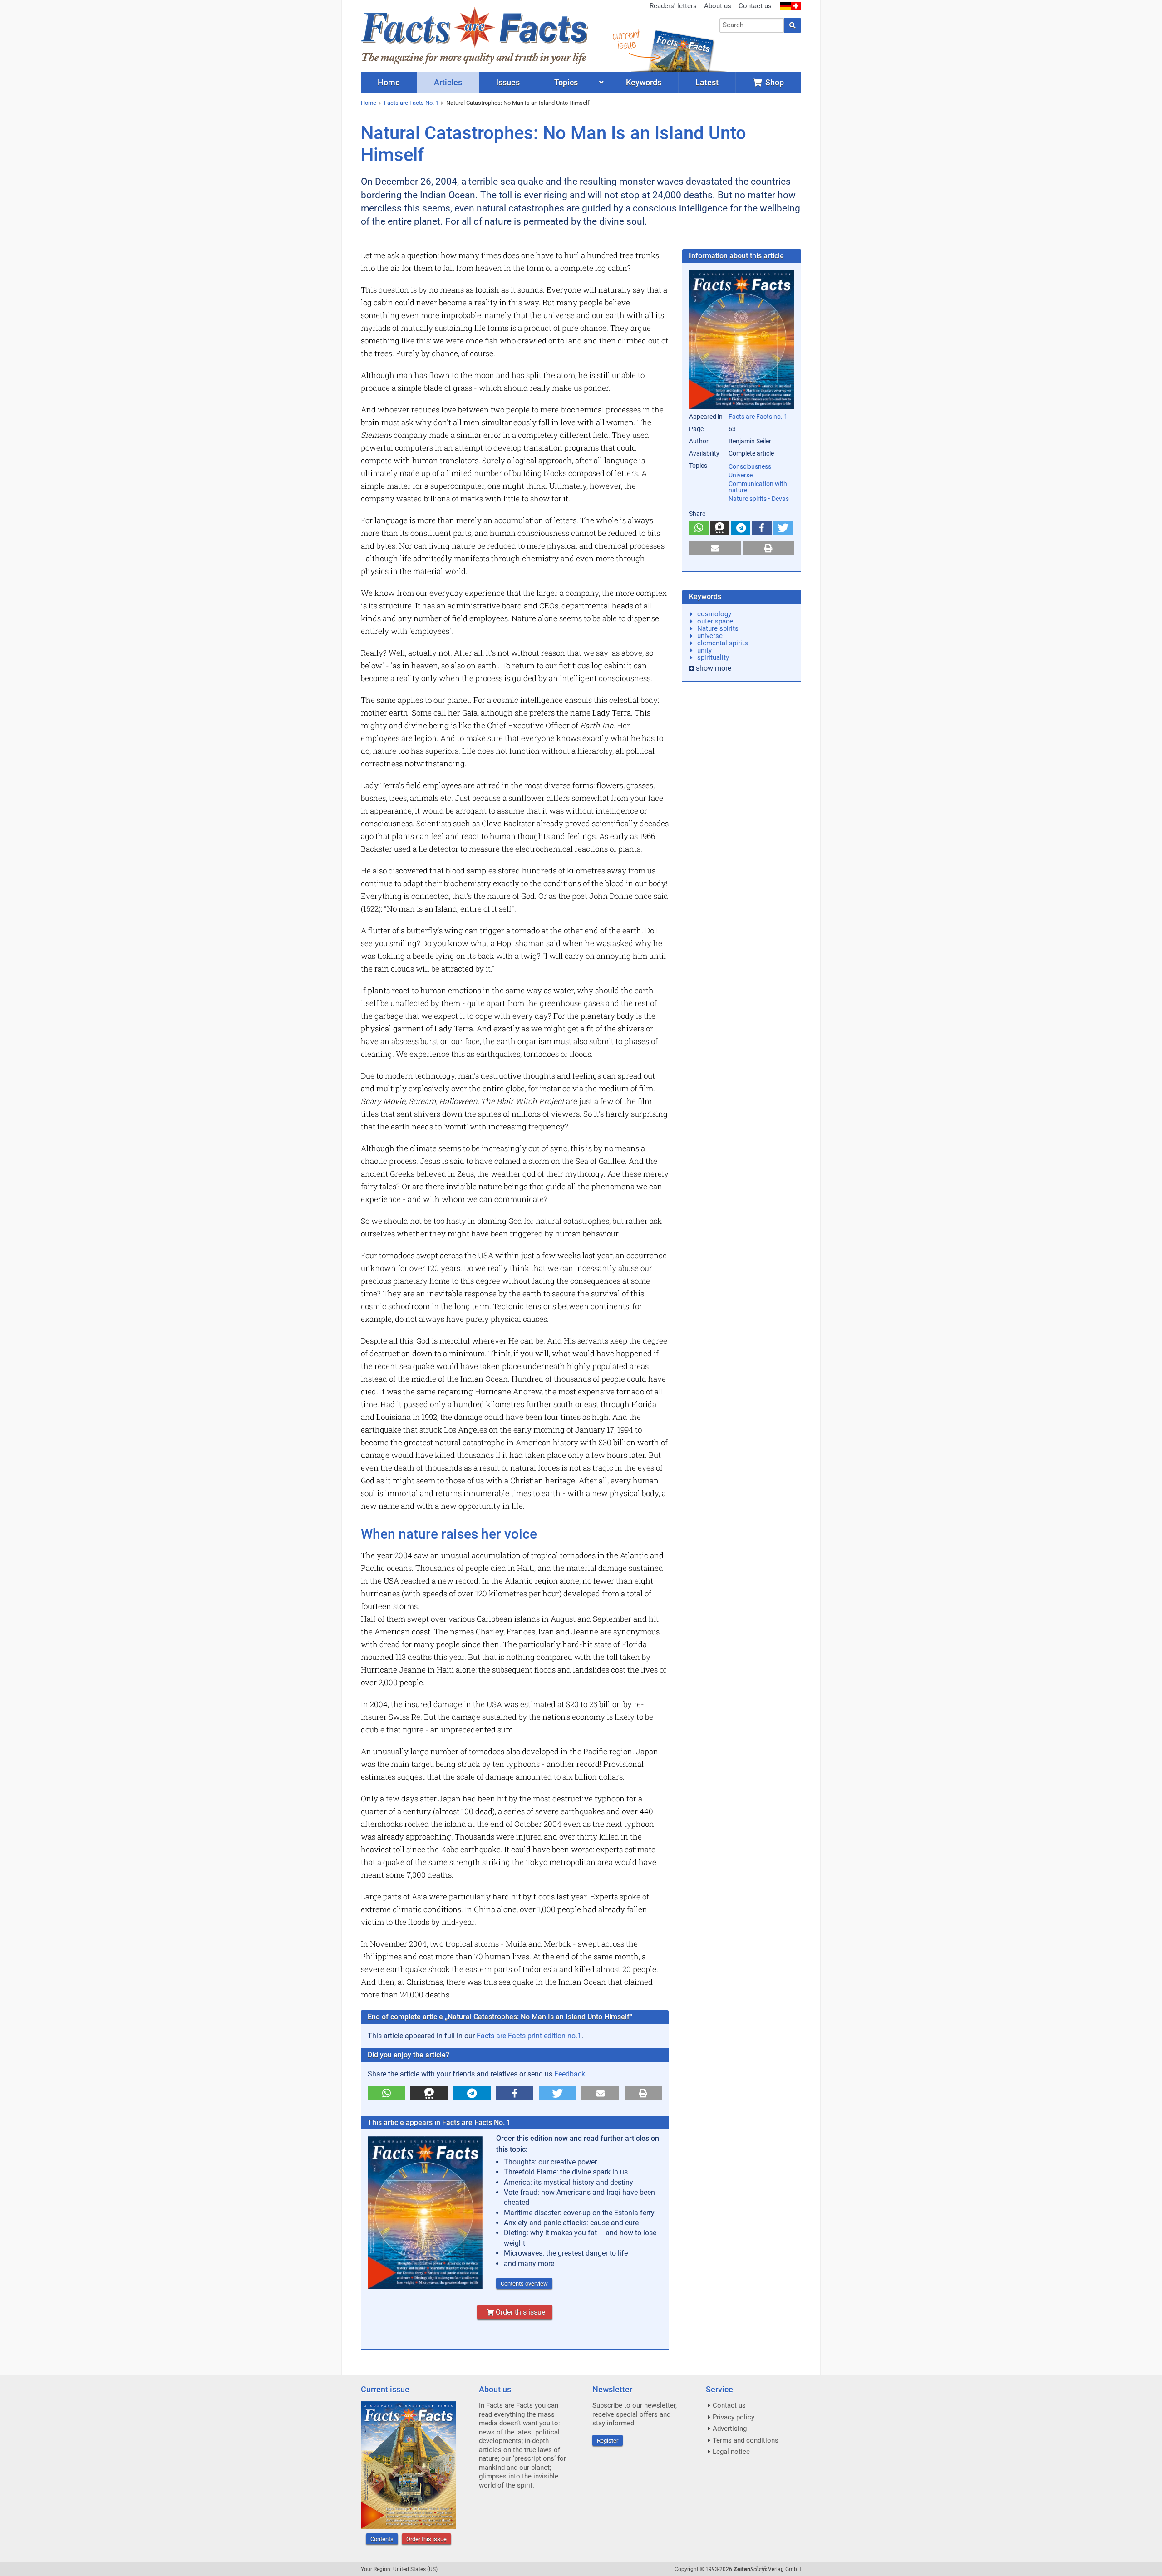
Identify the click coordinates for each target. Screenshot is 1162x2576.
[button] (387, 2093)
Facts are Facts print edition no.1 (529, 2036)
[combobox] (752, 25)
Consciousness (750, 466)
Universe (741, 475)
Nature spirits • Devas (759, 499)
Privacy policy (734, 2417)
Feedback (570, 2074)
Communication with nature (758, 487)
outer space (715, 621)
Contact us (755, 6)
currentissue (626, 40)
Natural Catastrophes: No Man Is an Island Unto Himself (518, 103)
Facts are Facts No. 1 (411, 103)
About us (718, 6)
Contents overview (524, 2284)
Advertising (730, 2429)
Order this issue (519, 2312)
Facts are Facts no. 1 (758, 417)
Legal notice (731, 2452)
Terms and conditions (746, 2440)
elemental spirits (723, 643)
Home (369, 103)
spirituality (713, 657)
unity (704, 650)
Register (608, 2441)
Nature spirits (718, 628)
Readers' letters (673, 6)
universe (710, 636)
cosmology (714, 614)
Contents (382, 2539)
